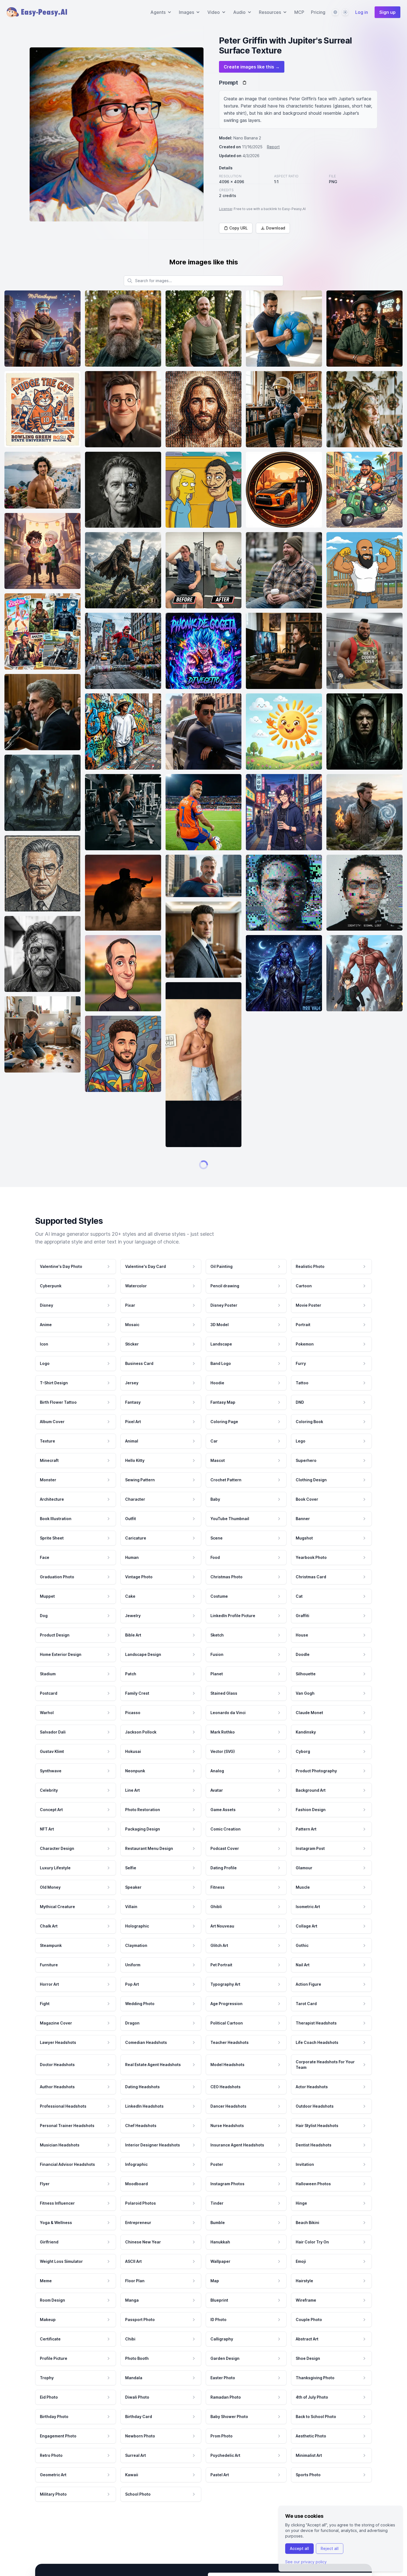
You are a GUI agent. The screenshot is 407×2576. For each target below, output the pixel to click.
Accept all (299, 2548)
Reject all (330, 2548)
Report (273, 147)
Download (276, 228)
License (226, 209)
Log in (362, 12)
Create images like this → (252, 67)
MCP (299, 12)
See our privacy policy (306, 2562)
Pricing (318, 12)
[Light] (345, 12)
